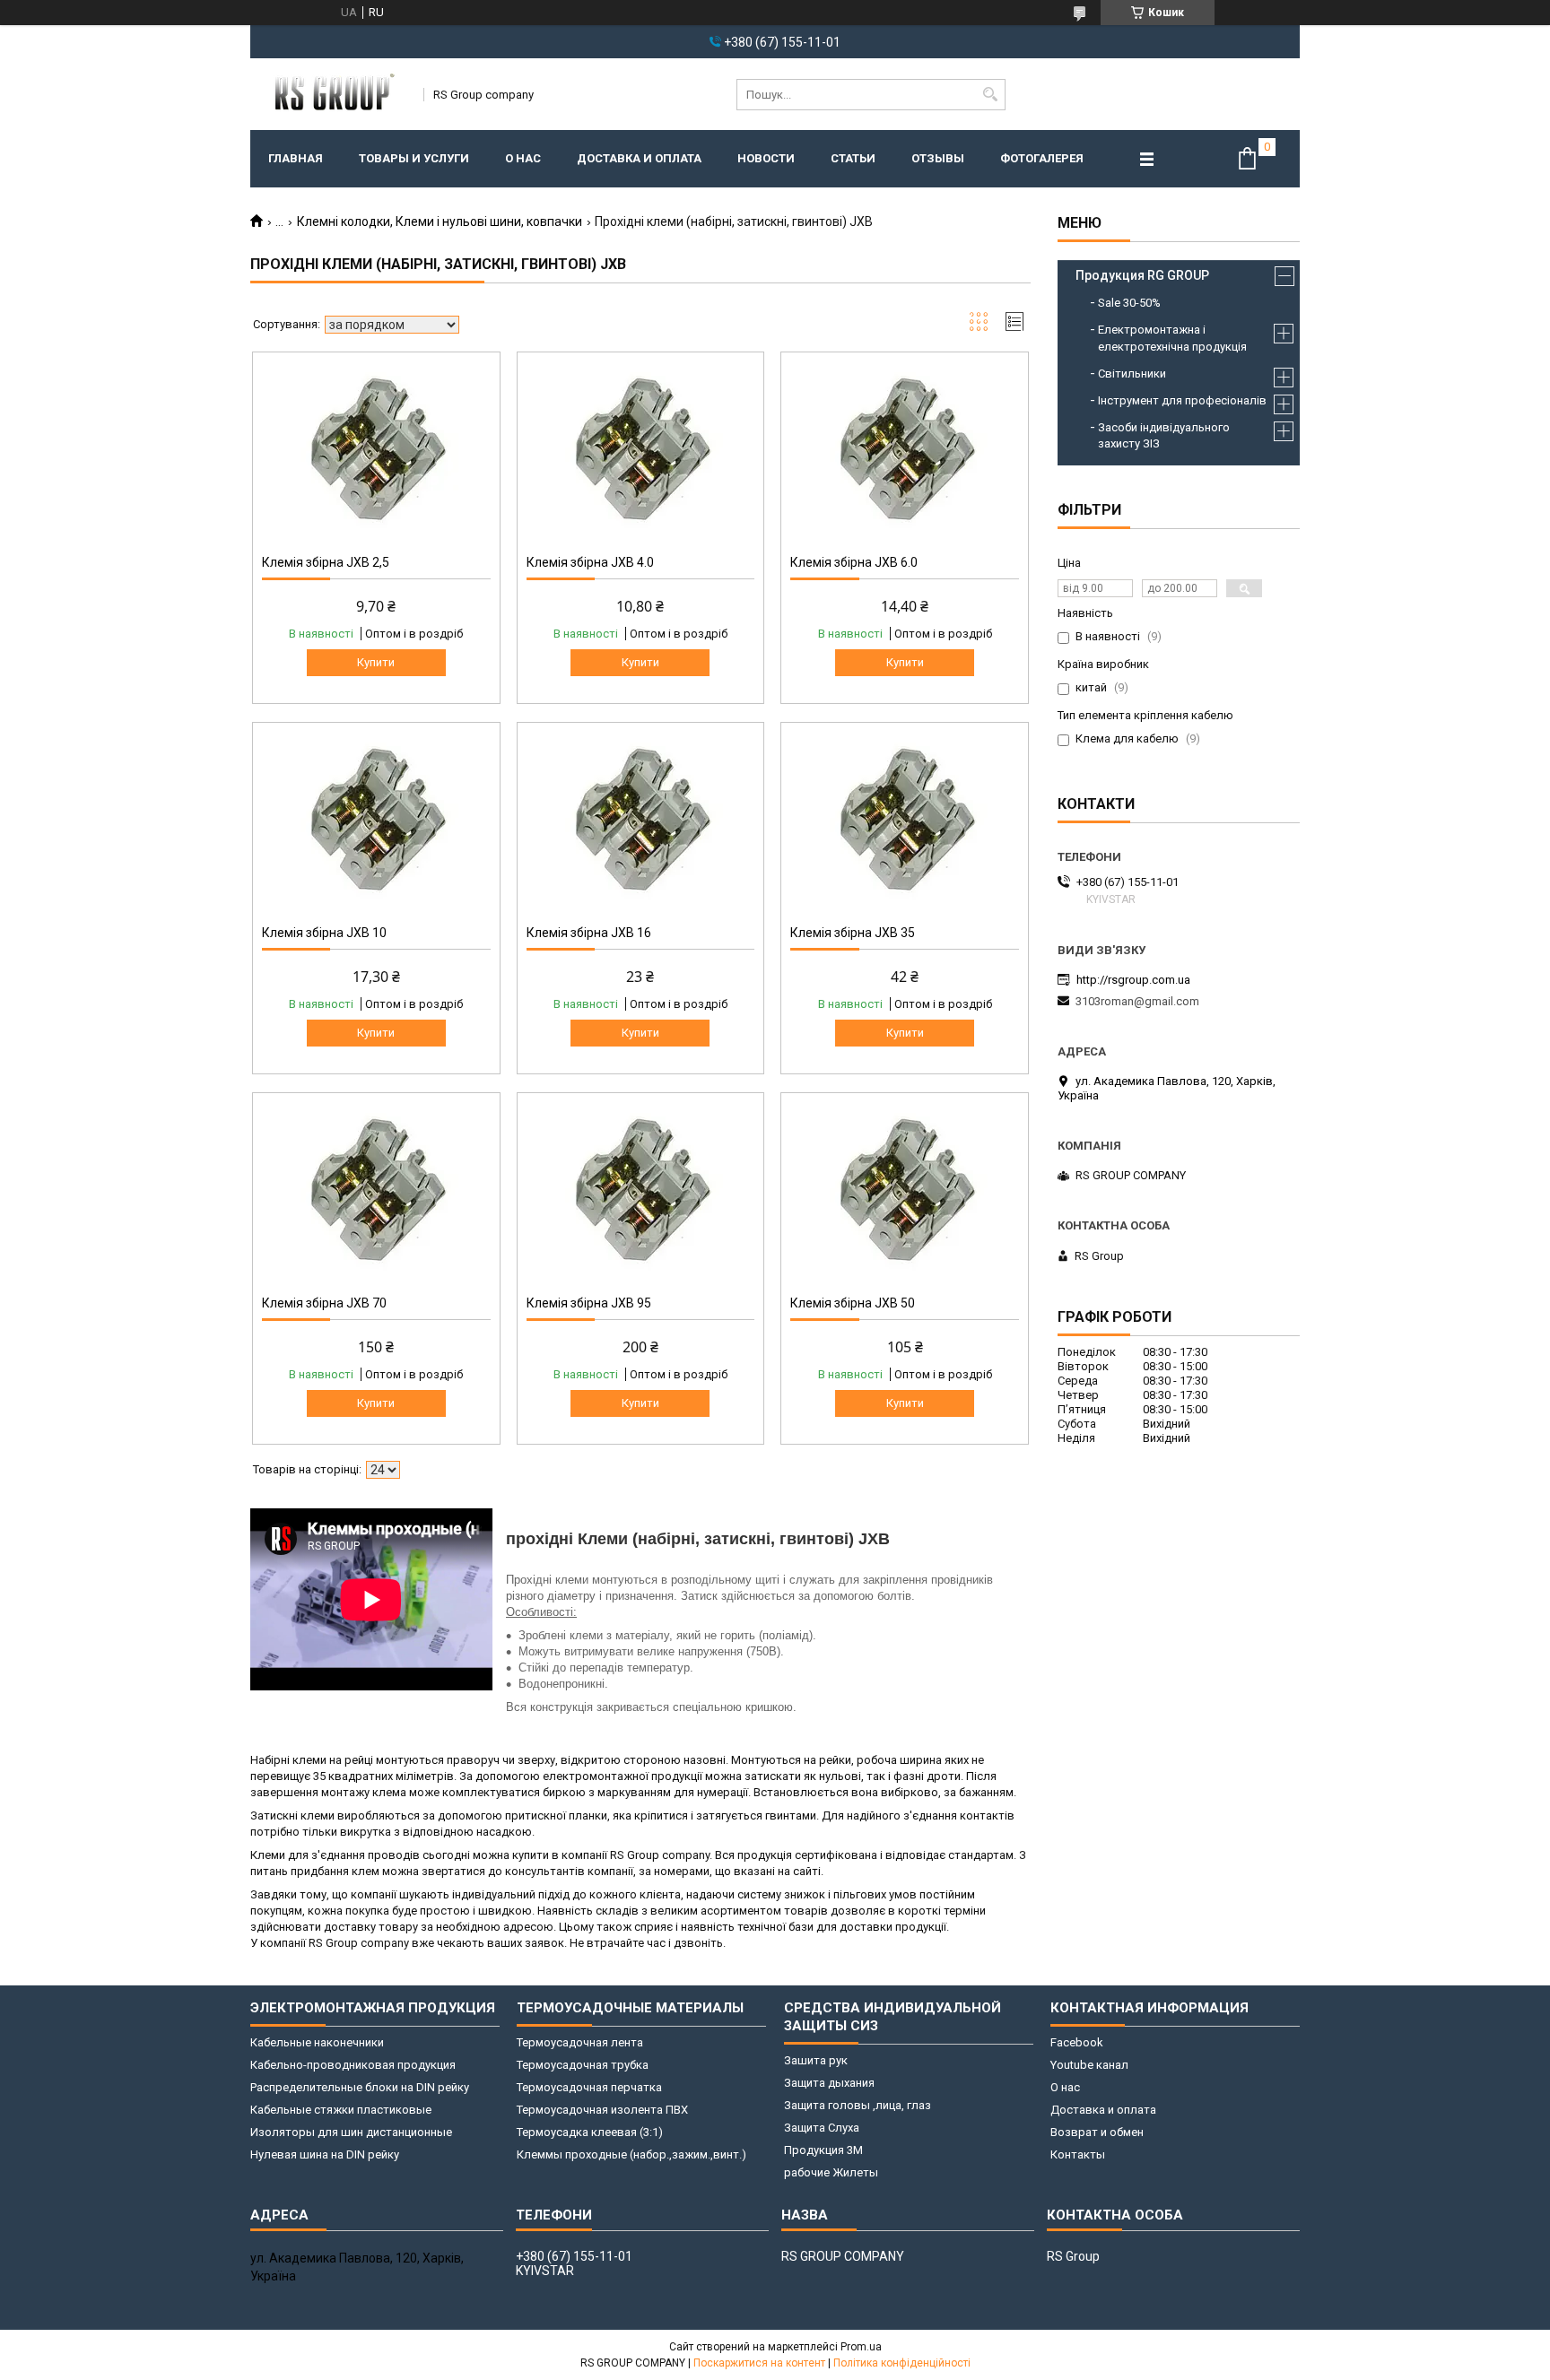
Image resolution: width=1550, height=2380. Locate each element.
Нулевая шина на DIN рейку (325, 2154)
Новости (766, 158)
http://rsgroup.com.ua (1133, 980)
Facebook (1077, 2042)
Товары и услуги (414, 158)
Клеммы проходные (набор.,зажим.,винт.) (631, 2154)
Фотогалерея (1042, 158)
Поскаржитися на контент (759, 2363)
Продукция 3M (823, 2150)
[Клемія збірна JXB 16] (641, 821)
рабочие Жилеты (831, 2172)
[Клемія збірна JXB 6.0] (905, 451)
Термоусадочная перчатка (589, 2087)
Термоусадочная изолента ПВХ (602, 2110)
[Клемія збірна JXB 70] (376, 1192)
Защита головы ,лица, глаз (858, 2105)
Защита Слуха (822, 2128)
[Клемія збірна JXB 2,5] (376, 451)
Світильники (1132, 374)
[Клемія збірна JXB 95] (641, 1192)
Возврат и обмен (1097, 2132)
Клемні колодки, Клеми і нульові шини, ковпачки (440, 221)
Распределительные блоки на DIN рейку (360, 2087)
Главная (296, 158)
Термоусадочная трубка (583, 2065)
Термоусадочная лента (580, 2042)
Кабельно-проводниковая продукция (353, 2065)
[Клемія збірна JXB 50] (905, 1192)
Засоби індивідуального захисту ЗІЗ (1164, 435)
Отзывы (938, 158)
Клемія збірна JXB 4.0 (590, 562)
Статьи (853, 158)
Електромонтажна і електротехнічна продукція (1172, 338)
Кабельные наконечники (317, 2042)
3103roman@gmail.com (1137, 1001)
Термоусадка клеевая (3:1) (590, 2132)
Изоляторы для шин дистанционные (351, 2132)
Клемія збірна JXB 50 (853, 1303)
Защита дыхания (829, 2083)
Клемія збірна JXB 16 (589, 933)
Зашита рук (816, 2060)
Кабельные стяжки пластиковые (341, 2110)
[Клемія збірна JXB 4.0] (641, 451)
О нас (523, 158)
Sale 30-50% (1129, 303)
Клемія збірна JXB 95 (589, 1303)
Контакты (1078, 2154)
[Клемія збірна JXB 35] (905, 821)
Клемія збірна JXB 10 (324, 933)
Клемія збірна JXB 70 (324, 1303)
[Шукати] (990, 95)
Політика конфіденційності (902, 2363)
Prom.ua (861, 2347)
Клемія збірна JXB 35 (853, 933)
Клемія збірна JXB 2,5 (326, 562)
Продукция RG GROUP (1142, 275)
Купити (376, 662)
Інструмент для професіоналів (1182, 400)
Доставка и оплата (639, 158)
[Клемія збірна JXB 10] (376, 821)
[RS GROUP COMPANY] (331, 94)
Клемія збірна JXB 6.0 (854, 562)
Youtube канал (1089, 2065)
